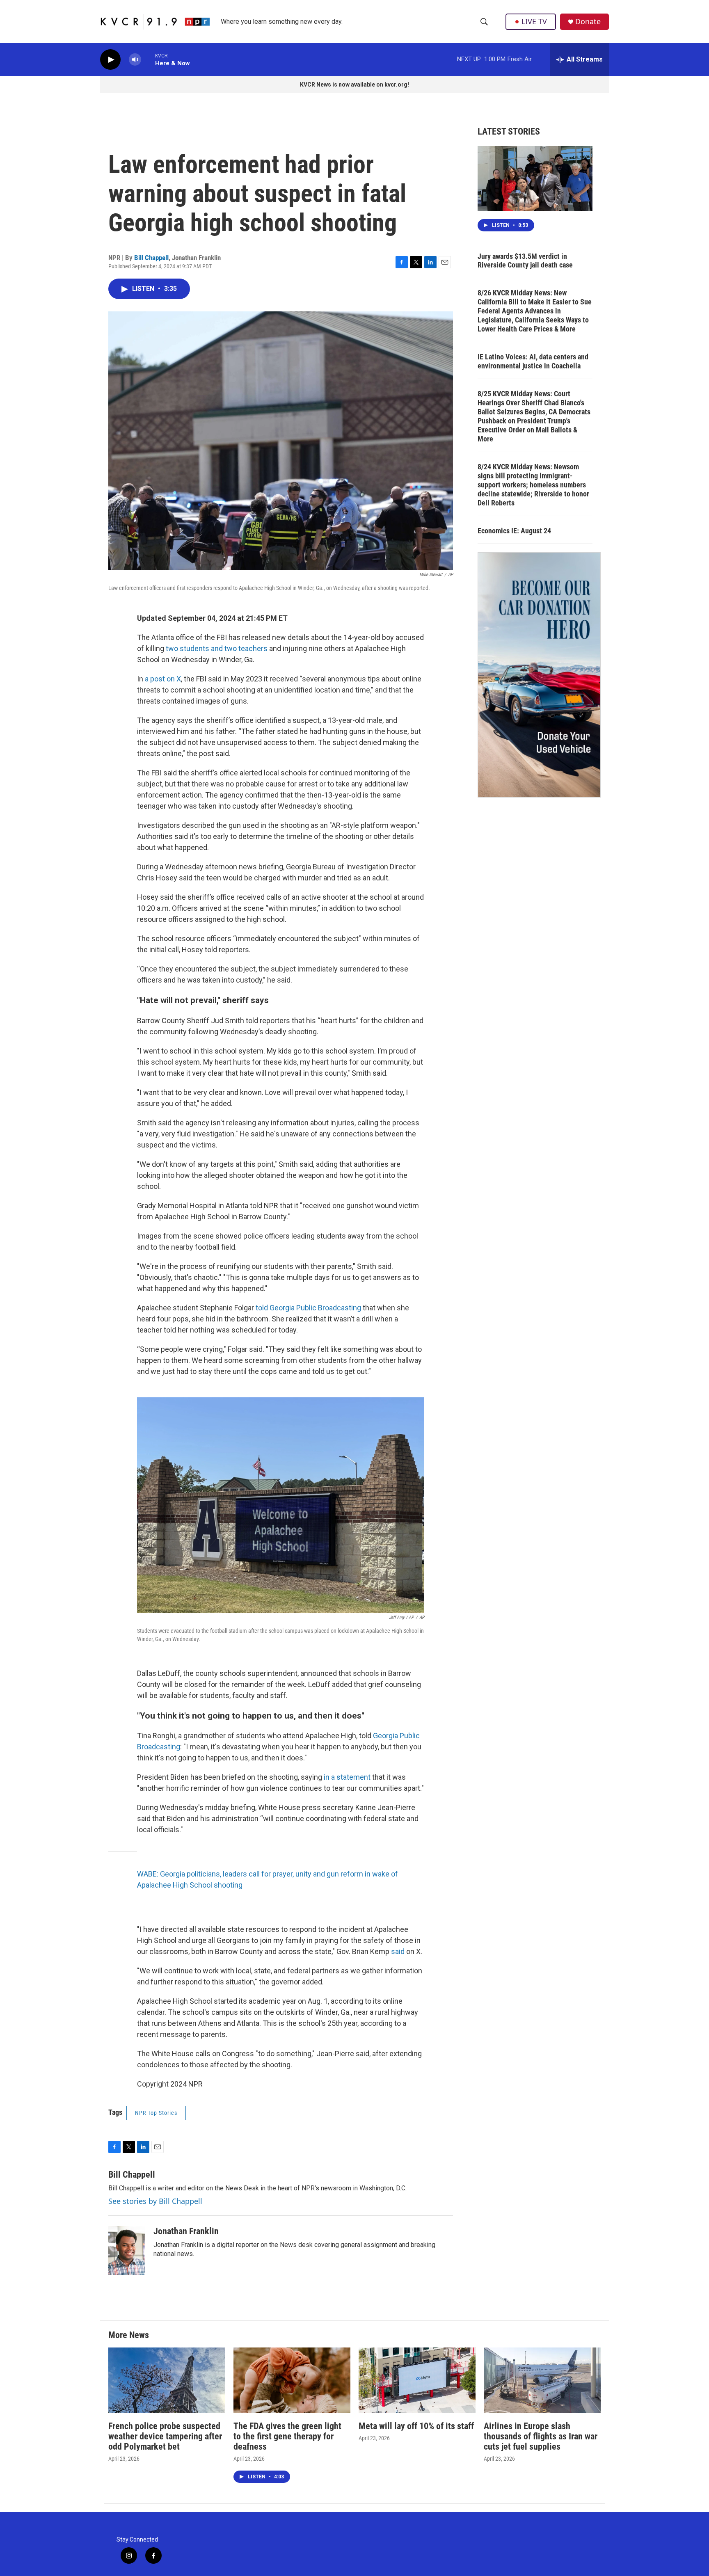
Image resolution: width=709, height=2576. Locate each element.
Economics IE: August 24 (514, 531)
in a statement (347, 1777)
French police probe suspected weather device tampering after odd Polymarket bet (165, 2436)
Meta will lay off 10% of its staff (416, 2426)
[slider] (148, 59)
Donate (588, 22)
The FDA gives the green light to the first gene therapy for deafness (287, 2436)
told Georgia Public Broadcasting (308, 1308)
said (398, 1951)
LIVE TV (534, 21)
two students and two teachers (217, 648)
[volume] (135, 60)
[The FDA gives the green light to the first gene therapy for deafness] (292, 2380)
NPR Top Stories (156, 2113)
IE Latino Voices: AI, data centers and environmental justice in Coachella (533, 361)
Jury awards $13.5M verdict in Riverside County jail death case (525, 261)
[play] (110, 60)
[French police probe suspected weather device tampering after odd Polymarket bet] (167, 2380)
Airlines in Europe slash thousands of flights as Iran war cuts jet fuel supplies (541, 2436)
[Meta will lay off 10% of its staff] (417, 2380)
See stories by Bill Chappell (155, 2201)
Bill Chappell (151, 258)
